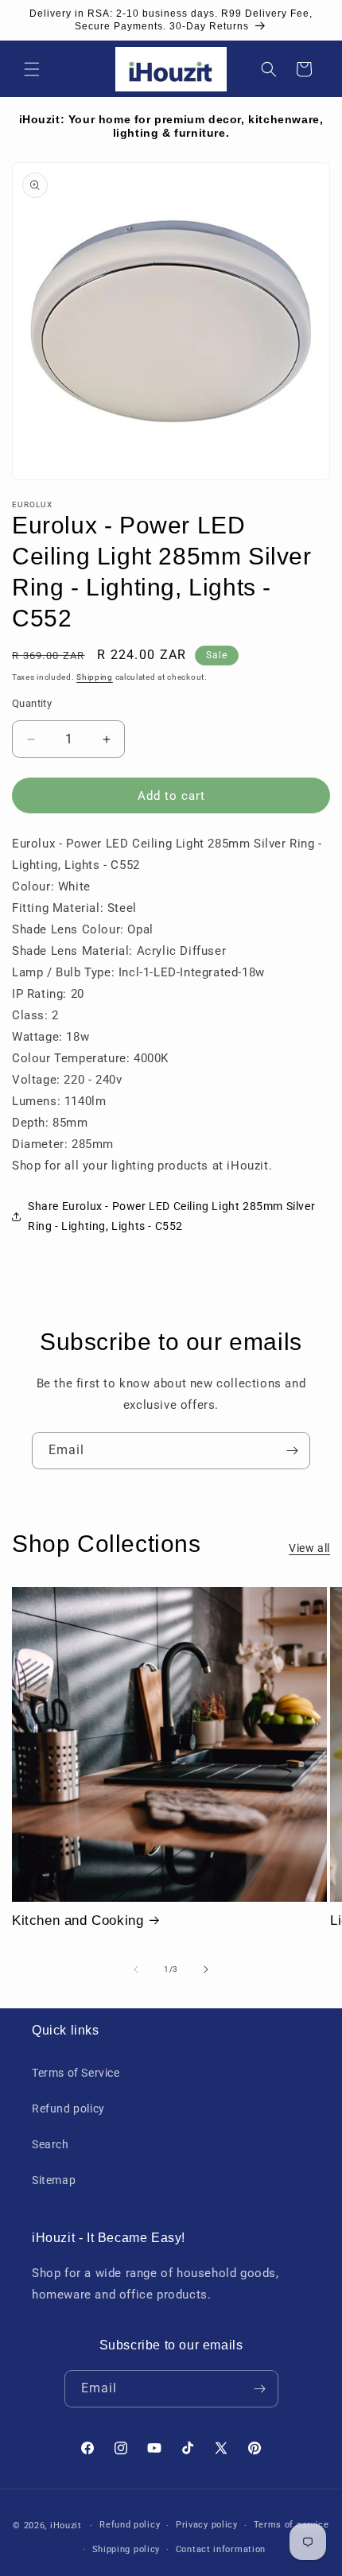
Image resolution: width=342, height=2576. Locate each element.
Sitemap (54, 2180)
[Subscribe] (292, 1451)
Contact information (221, 2549)
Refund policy (68, 2109)
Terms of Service (76, 2073)
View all (309, 1548)
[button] (32, 69)
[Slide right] (206, 1969)
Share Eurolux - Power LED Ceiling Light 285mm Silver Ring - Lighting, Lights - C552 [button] (171, 1216)
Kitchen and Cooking (78, 1920)
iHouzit (66, 2526)
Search (51, 2144)
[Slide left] (136, 1969)
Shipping (95, 677)
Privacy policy (207, 2525)
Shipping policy (126, 2549)
